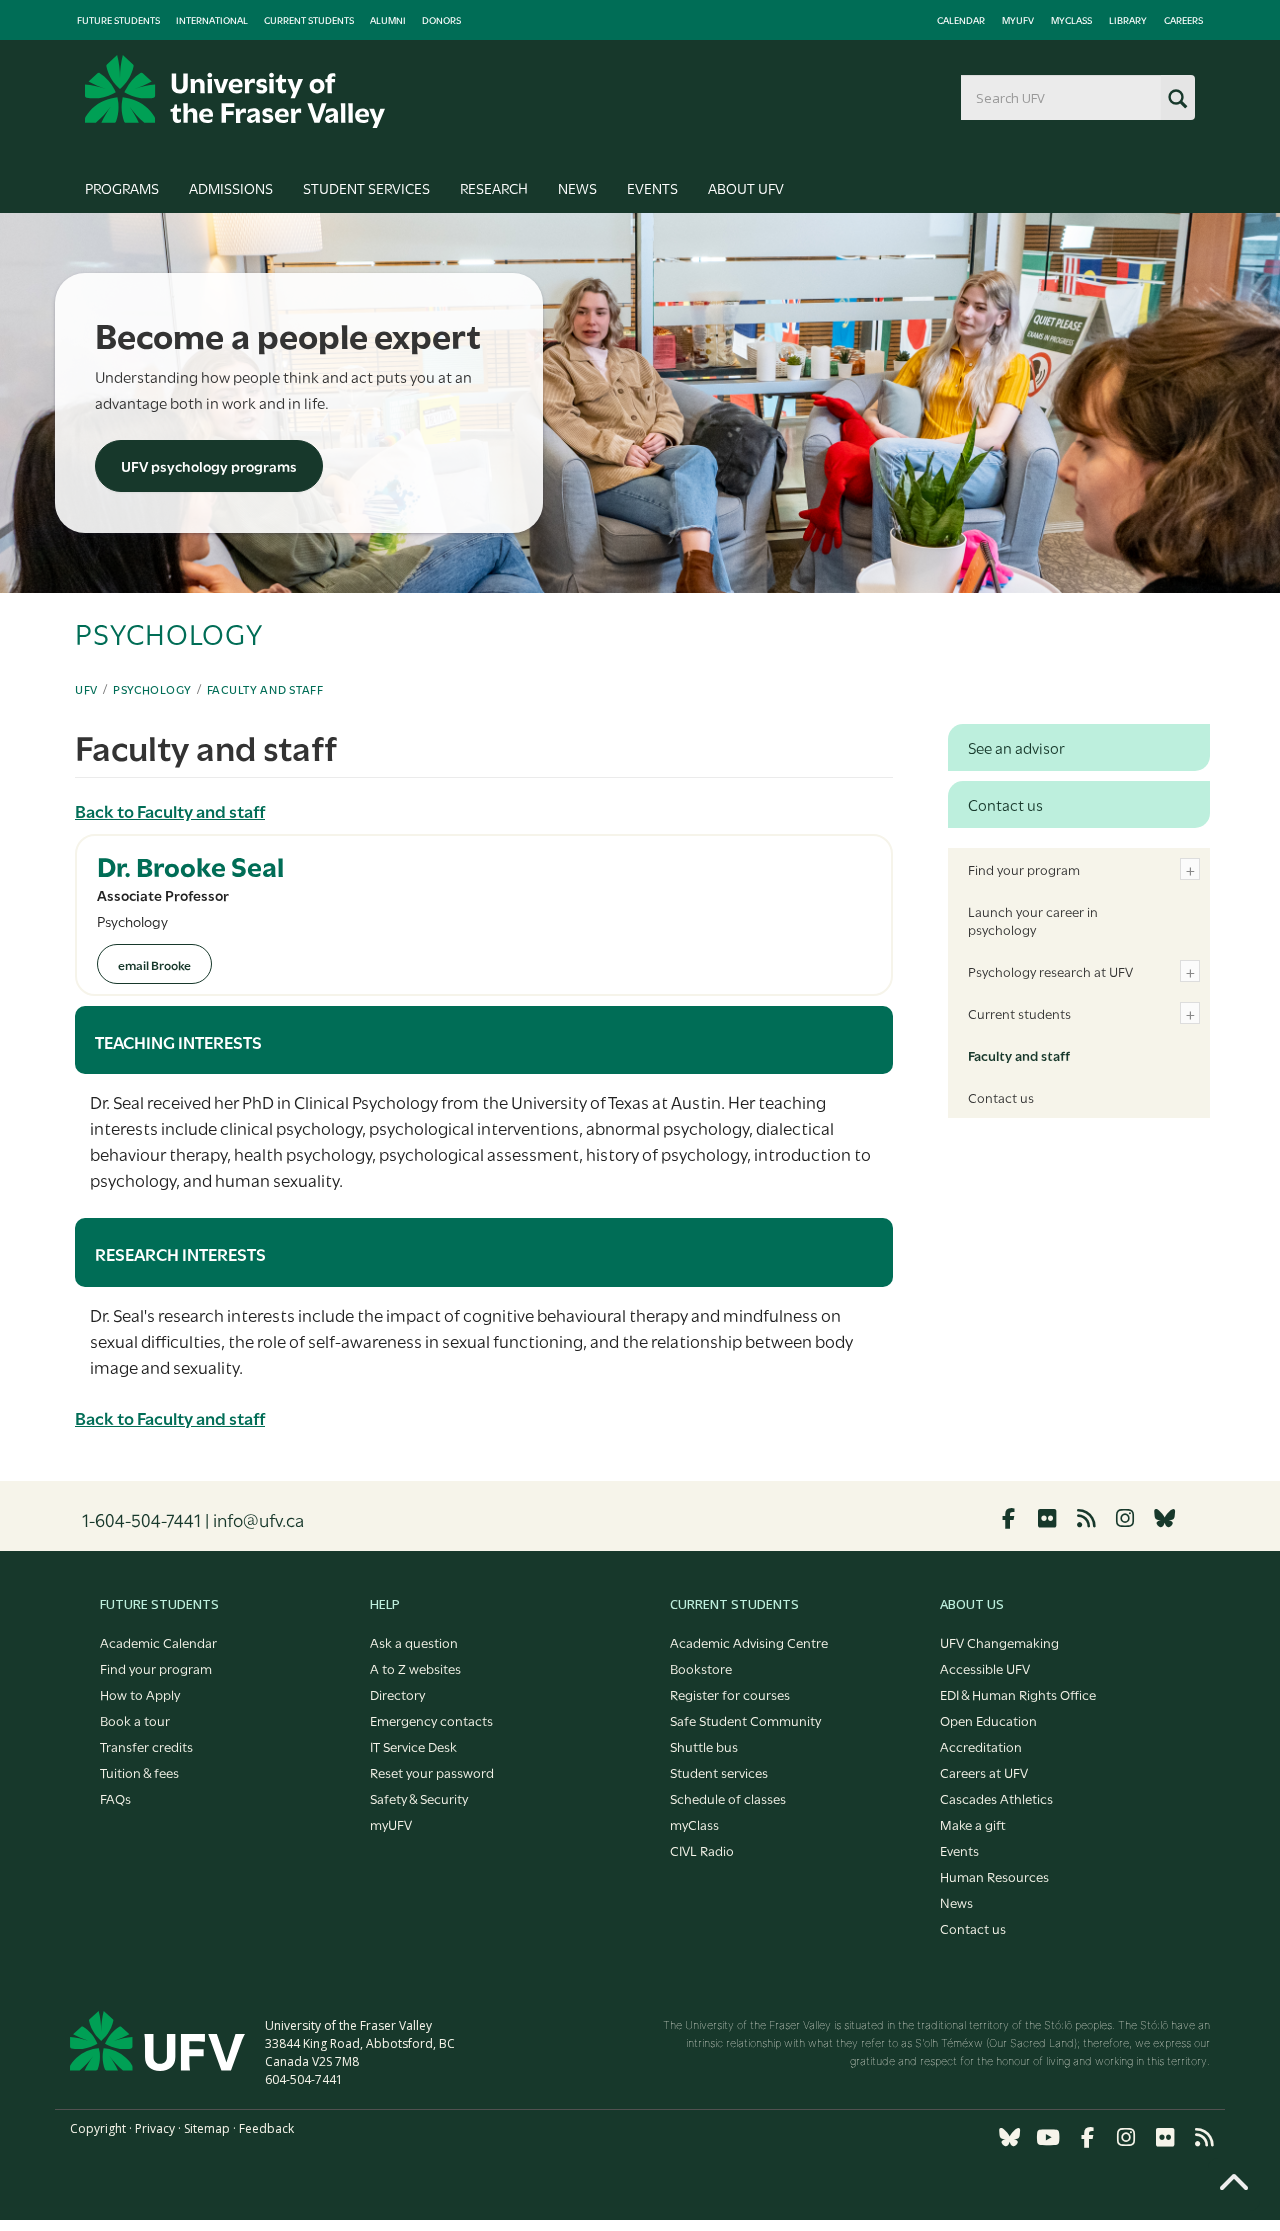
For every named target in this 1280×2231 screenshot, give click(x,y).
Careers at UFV (984, 1772)
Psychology (152, 689)
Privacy (155, 2128)
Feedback (266, 2128)
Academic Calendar (158, 1642)
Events (652, 187)
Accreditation (981, 1746)
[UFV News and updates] (1204, 2137)
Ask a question (414, 1642)
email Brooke (154, 964)
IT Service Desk (413, 1746)
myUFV (1018, 20)
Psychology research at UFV (1050, 971)
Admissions (231, 187)
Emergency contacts (431, 1720)
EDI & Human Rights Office (1018, 1694)
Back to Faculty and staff (170, 810)
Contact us (1001, 1097)
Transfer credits (146, 1746)
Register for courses (730, 1694)
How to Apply (140, 1694)
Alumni (388, 20)
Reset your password (432, 1772)
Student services (719, 1772)
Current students (1019, 1013)
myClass (1071, 20)
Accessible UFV (985, 1668)
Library (1128, 20)
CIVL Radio (702, 1850)
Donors (441, 20)
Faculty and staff (265, 689)
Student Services (366, 187)
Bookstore (701, 1668)
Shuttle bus (704, 1746)
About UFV (746, 187)
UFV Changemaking (999, 1642)
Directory (397, 1694)
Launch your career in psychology (1033, 920)
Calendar (961, 20)
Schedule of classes (728, 1798)
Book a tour (135, 1720)
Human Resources (994, 1876)
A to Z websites (415, 1668)
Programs (122, 187)
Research (494, 187)
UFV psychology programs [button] (209, 465)
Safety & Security (419, 1798)
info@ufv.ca (258, 1519)
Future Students (118, 20)
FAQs (115, 1798)
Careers (1183, 20)
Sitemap (207, 2128)
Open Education (988, 1720)
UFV (86, 689)
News (577, 187)
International (212, 20)
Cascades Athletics (996, 1798)
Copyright (98, 2128)
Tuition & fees (139, 1772)
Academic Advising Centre (749, 1642)
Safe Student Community (745, 1720)
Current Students (309, 20)
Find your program (1024, 869)
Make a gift (973, 1824)
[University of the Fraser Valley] (235, 91)
